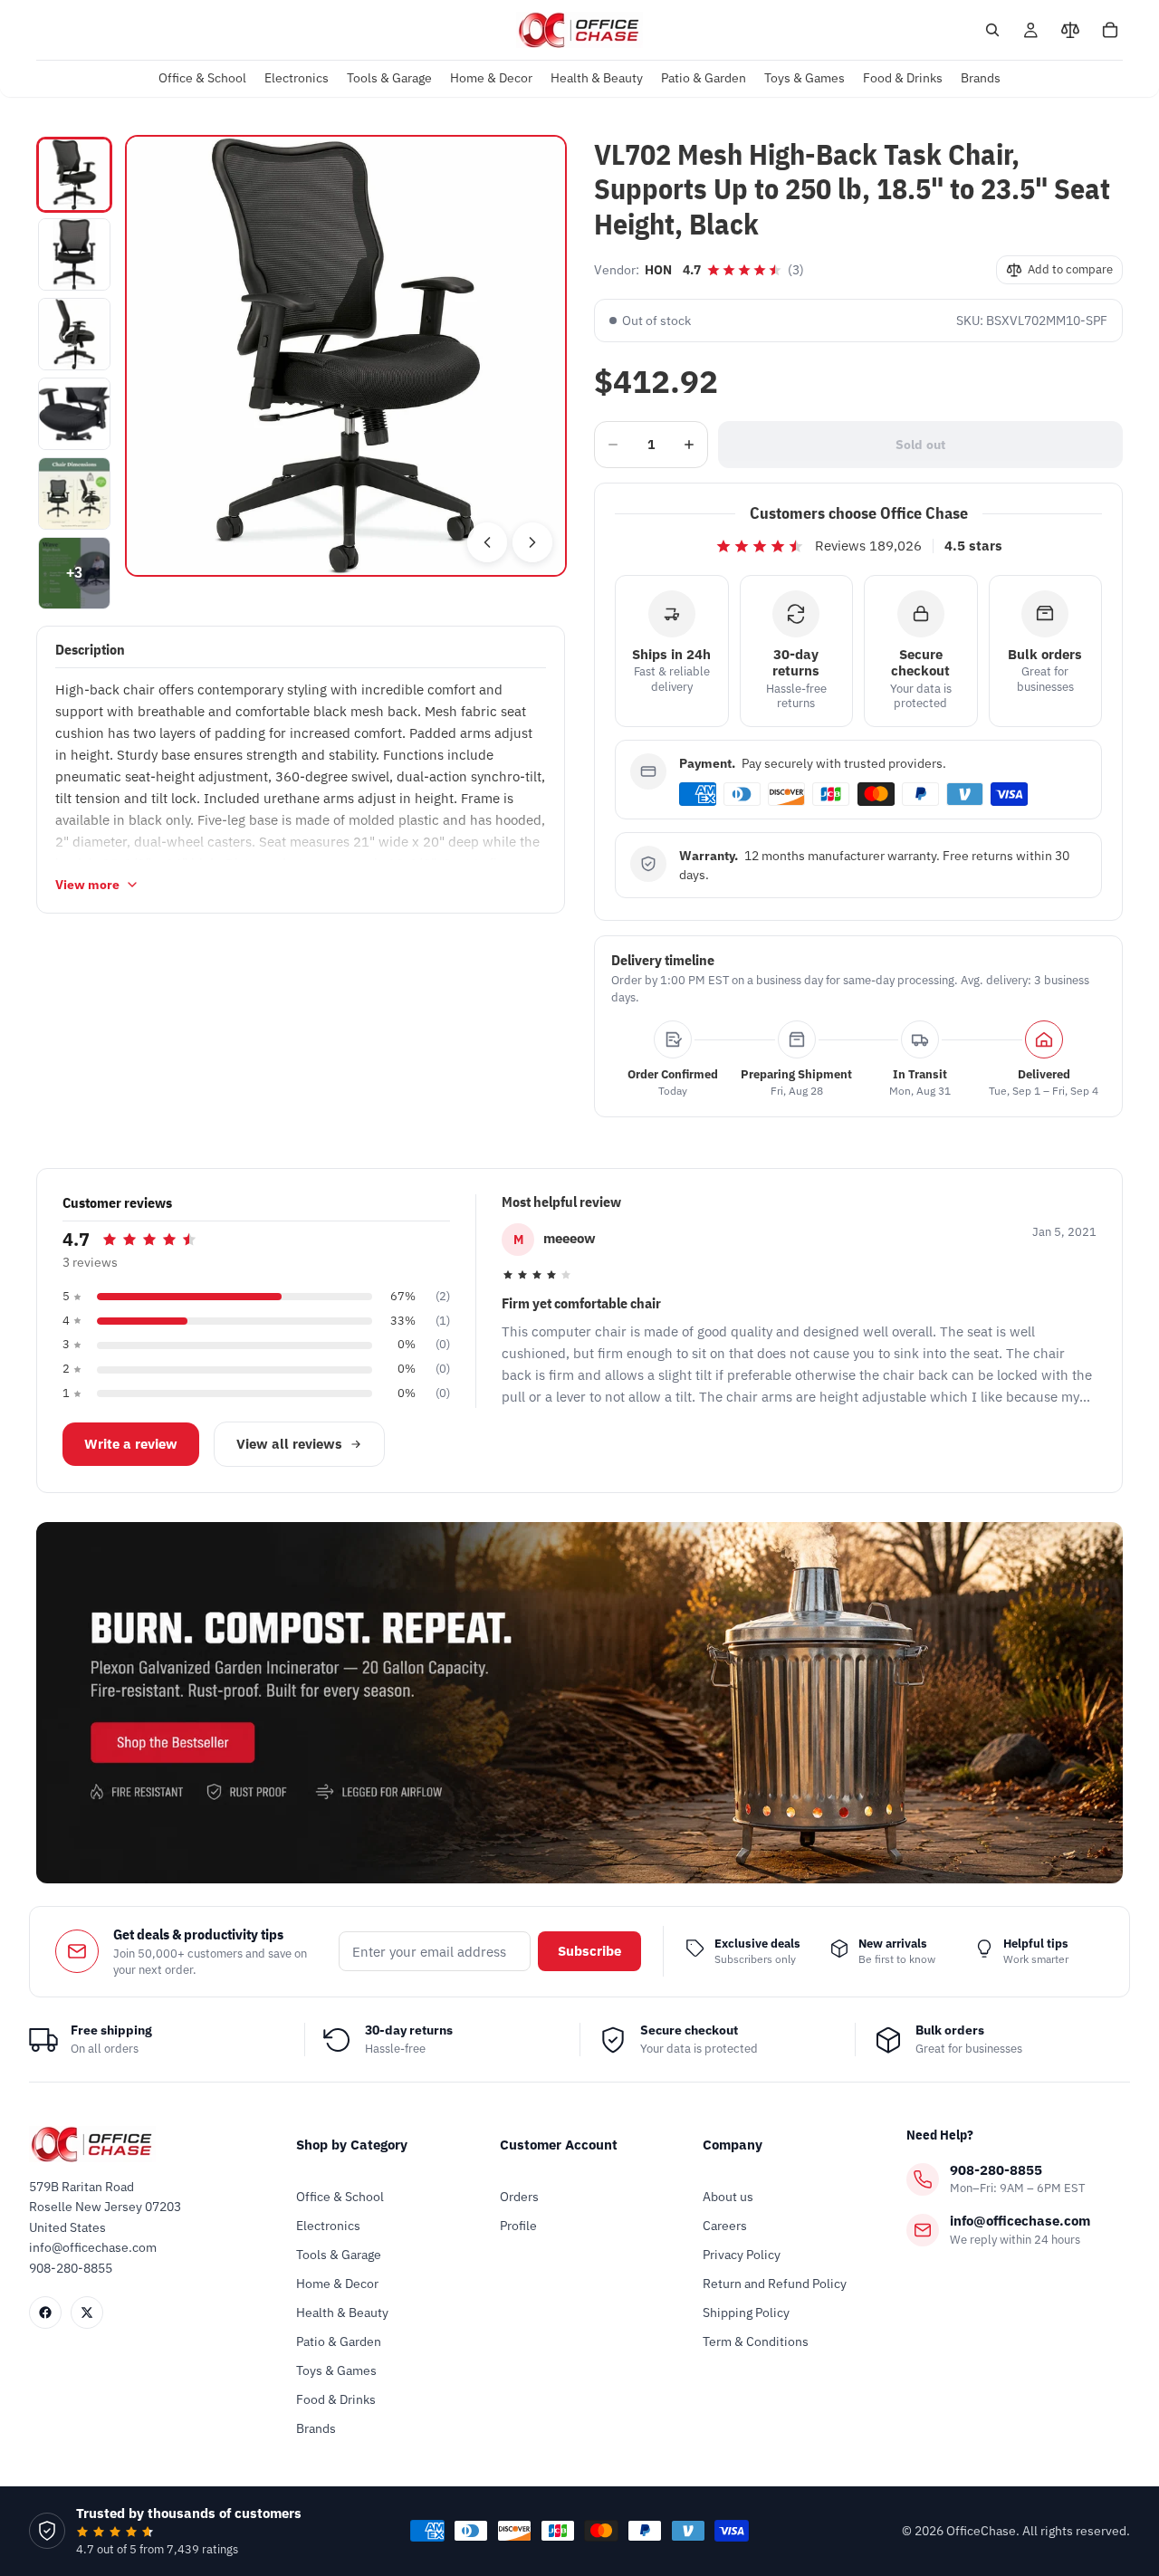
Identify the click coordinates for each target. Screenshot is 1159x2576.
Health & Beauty (342, 2313)
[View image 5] (74, 493)
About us (728, 2197)
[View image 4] (74, 414)
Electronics (328, 2226)
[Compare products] (1070, 30)
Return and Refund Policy (775, 2284)
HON (658, 270)
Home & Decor (337, 2284)
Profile (518, 2226)
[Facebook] (45, 2313)
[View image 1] (74, 175)
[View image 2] (74, 254)
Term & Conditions (756, 2341)
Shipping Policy (746, 2313)
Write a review (131, 1444)
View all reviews (289, 1444)
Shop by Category (352, 2145)
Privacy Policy (742, 2255)
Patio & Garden (339, 2341)
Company (733, 2145)
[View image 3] (74, 334)
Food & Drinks (336, 2399)
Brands (316, 2428)
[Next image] (532, 542)
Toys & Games (336, 2370)
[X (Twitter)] (87, 2313)
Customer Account (559, 2145)
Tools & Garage (339, 2255)
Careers (725, 2226)
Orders (519, 2197)
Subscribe (589, 1951)
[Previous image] (487, 542)
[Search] (992, 30)
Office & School (340, 2197)
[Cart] (1110, 30)
